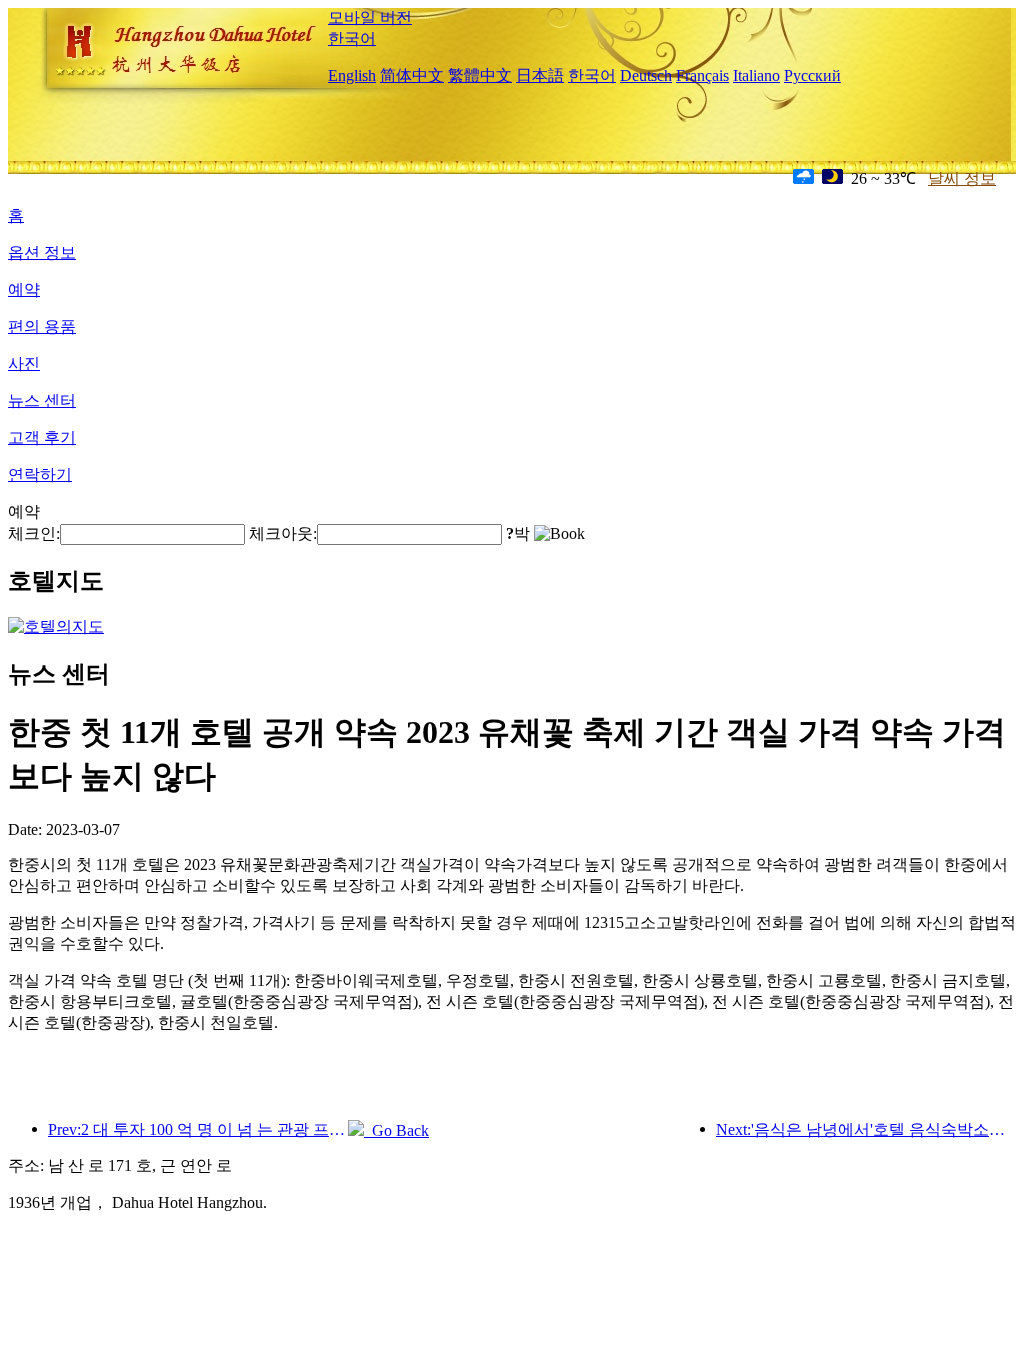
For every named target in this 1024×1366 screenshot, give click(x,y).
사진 (24, 363)
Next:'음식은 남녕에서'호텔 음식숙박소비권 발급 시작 (866, 1129)
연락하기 (40, 474)
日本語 (540, 75)
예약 (24, 289)
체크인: (34, 533)
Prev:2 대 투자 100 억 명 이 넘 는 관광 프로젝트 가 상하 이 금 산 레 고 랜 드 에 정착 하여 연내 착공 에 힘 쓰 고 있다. (198, 1129)
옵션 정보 (42, 252)
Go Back (396, 1130)
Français (702, 75)
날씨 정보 (962, 178)
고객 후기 (42, 437)
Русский (812, 75)
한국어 (352, 38)
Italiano (756, 75)
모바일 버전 (370, 17)
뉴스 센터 (42, 400)
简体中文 (412, 75)
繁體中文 (480, 75)
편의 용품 (42, 326)
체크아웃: (283, 533)
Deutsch (646, 75)
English (352, 75)
